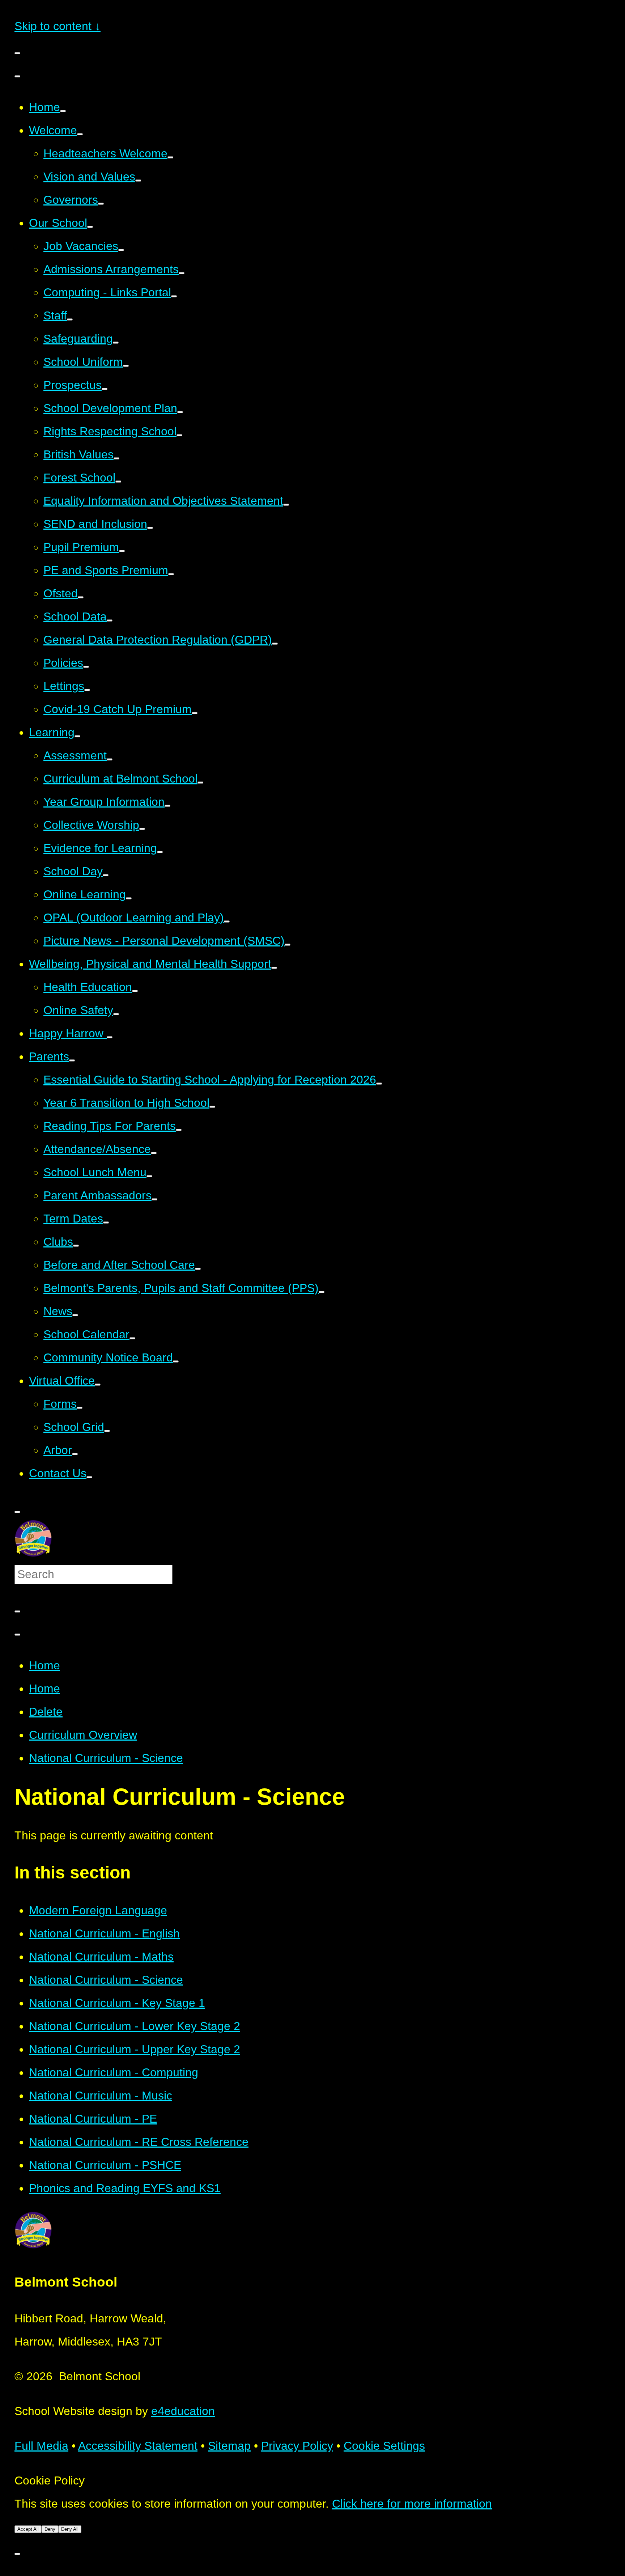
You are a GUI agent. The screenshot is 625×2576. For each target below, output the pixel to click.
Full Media (41, 2446)
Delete (46, 1712)
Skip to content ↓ (58, 26)
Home (44, 1665)
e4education (183, 2411)
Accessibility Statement (138, 2446)
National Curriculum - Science (106, 1758)
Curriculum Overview (83, 1735)
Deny (50, 2529)
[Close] (17, 1635)
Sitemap (229, 2446)
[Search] (17, 1611)
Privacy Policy (297, 2446)
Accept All (28, 2529)
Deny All (70, 2529)
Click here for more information (412, 2504)
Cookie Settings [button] (384, 2446)
